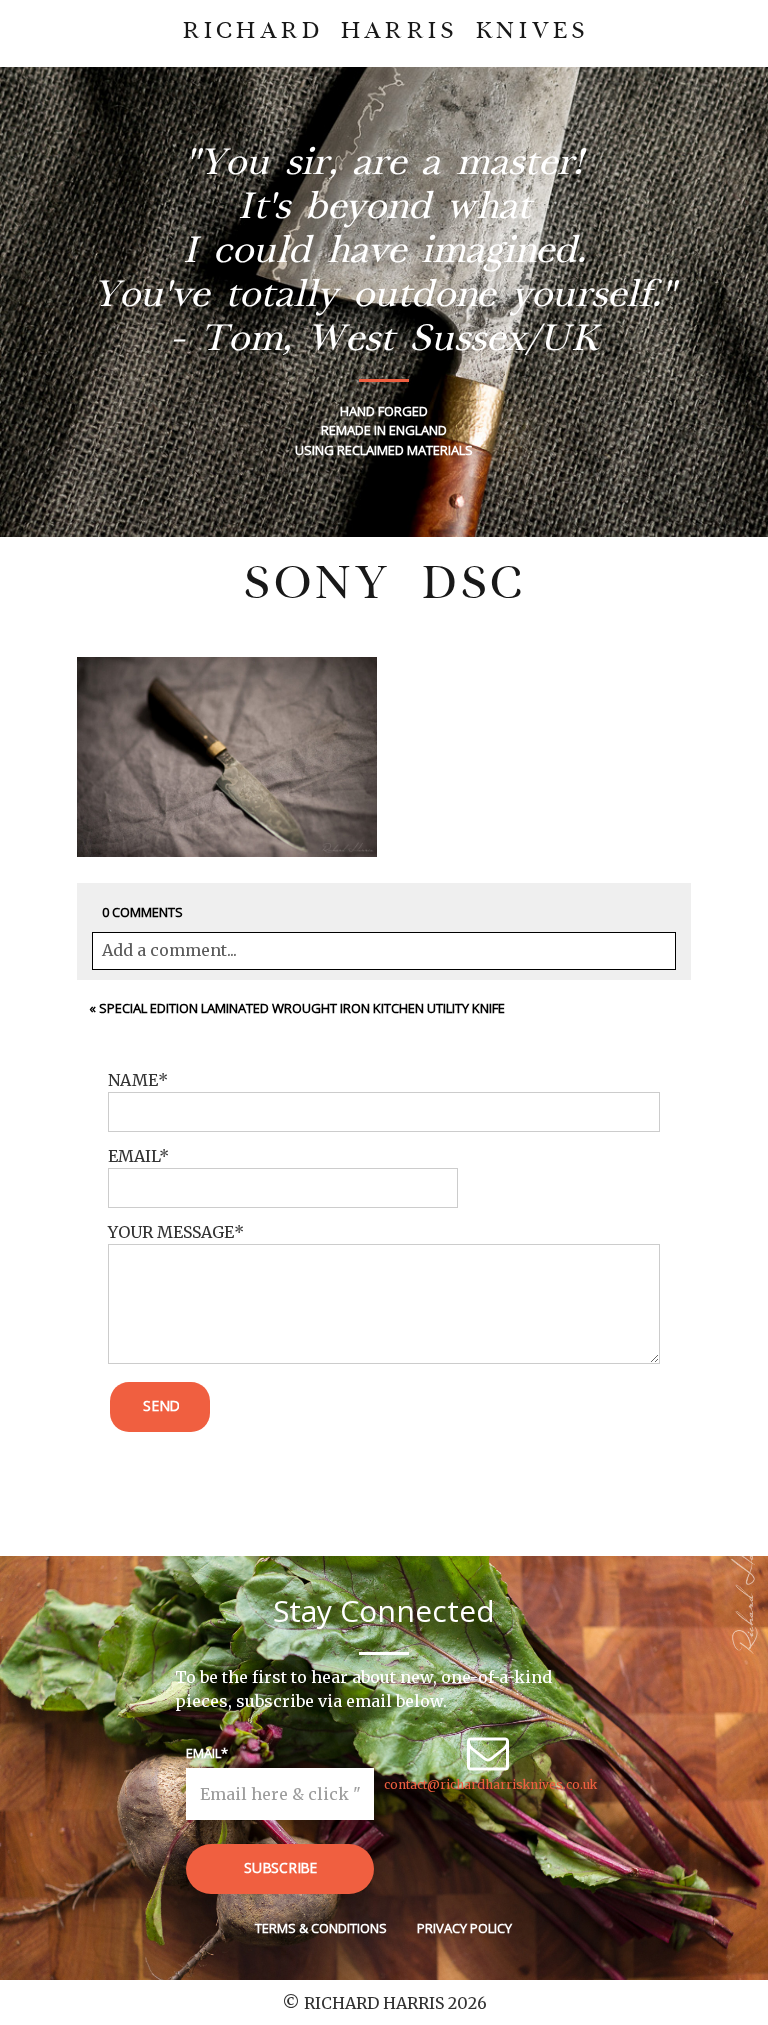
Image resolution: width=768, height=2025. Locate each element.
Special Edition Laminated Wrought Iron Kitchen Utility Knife (302, 1008)
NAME (133, 1080)
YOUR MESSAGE (171, 1232)
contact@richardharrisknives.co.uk (490, 1784)
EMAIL (133, 1156)
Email (203, 1753)
